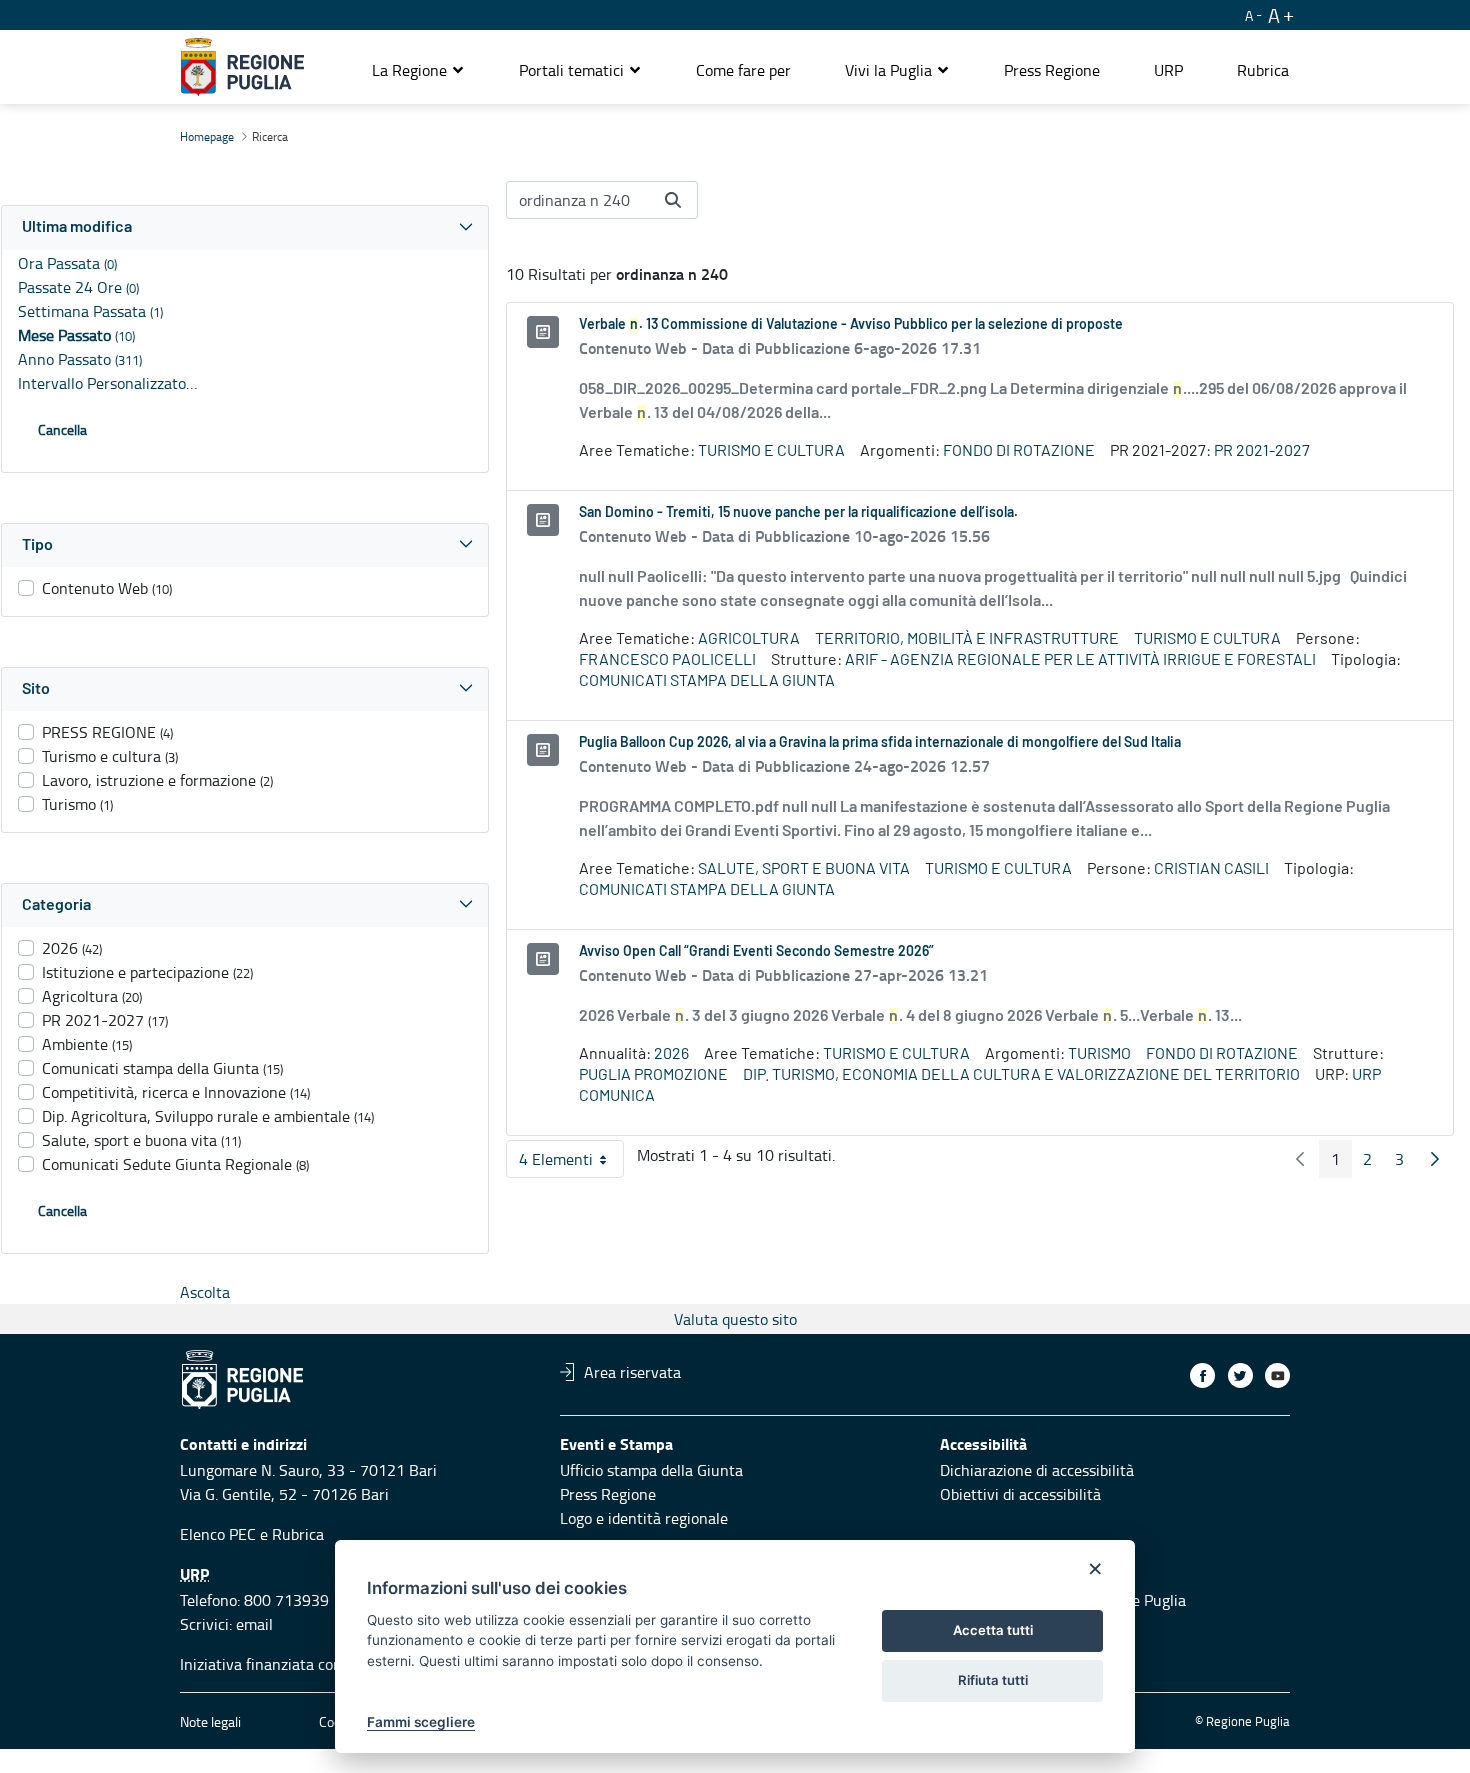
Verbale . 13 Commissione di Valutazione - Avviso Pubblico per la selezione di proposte (851, 325)
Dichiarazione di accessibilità (1037, 1470)
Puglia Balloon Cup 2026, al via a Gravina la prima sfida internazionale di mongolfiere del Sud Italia (880, 743)
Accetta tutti (993, 1630)
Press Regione (608, 1494)
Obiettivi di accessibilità (1020, 1494)
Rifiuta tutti (993, 1680)
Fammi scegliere (421, 1722)
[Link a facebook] (1202, 1375)
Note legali (210, 1721)
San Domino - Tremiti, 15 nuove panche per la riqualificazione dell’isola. (798, 513)
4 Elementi (571, 1163)
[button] (418, 70)
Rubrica (298, 1534)
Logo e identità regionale (644, 1518)
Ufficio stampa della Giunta (651, 1470)
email (254, 1624)
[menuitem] (743, 70)
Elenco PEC (218, 1534)
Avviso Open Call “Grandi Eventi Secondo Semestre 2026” (756, 952)
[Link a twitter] (1240, 1375)
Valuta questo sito (735, 1319)
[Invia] (673, 200)
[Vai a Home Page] (242, 67)
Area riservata (632, 1372)
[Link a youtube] (1277, 1375)
